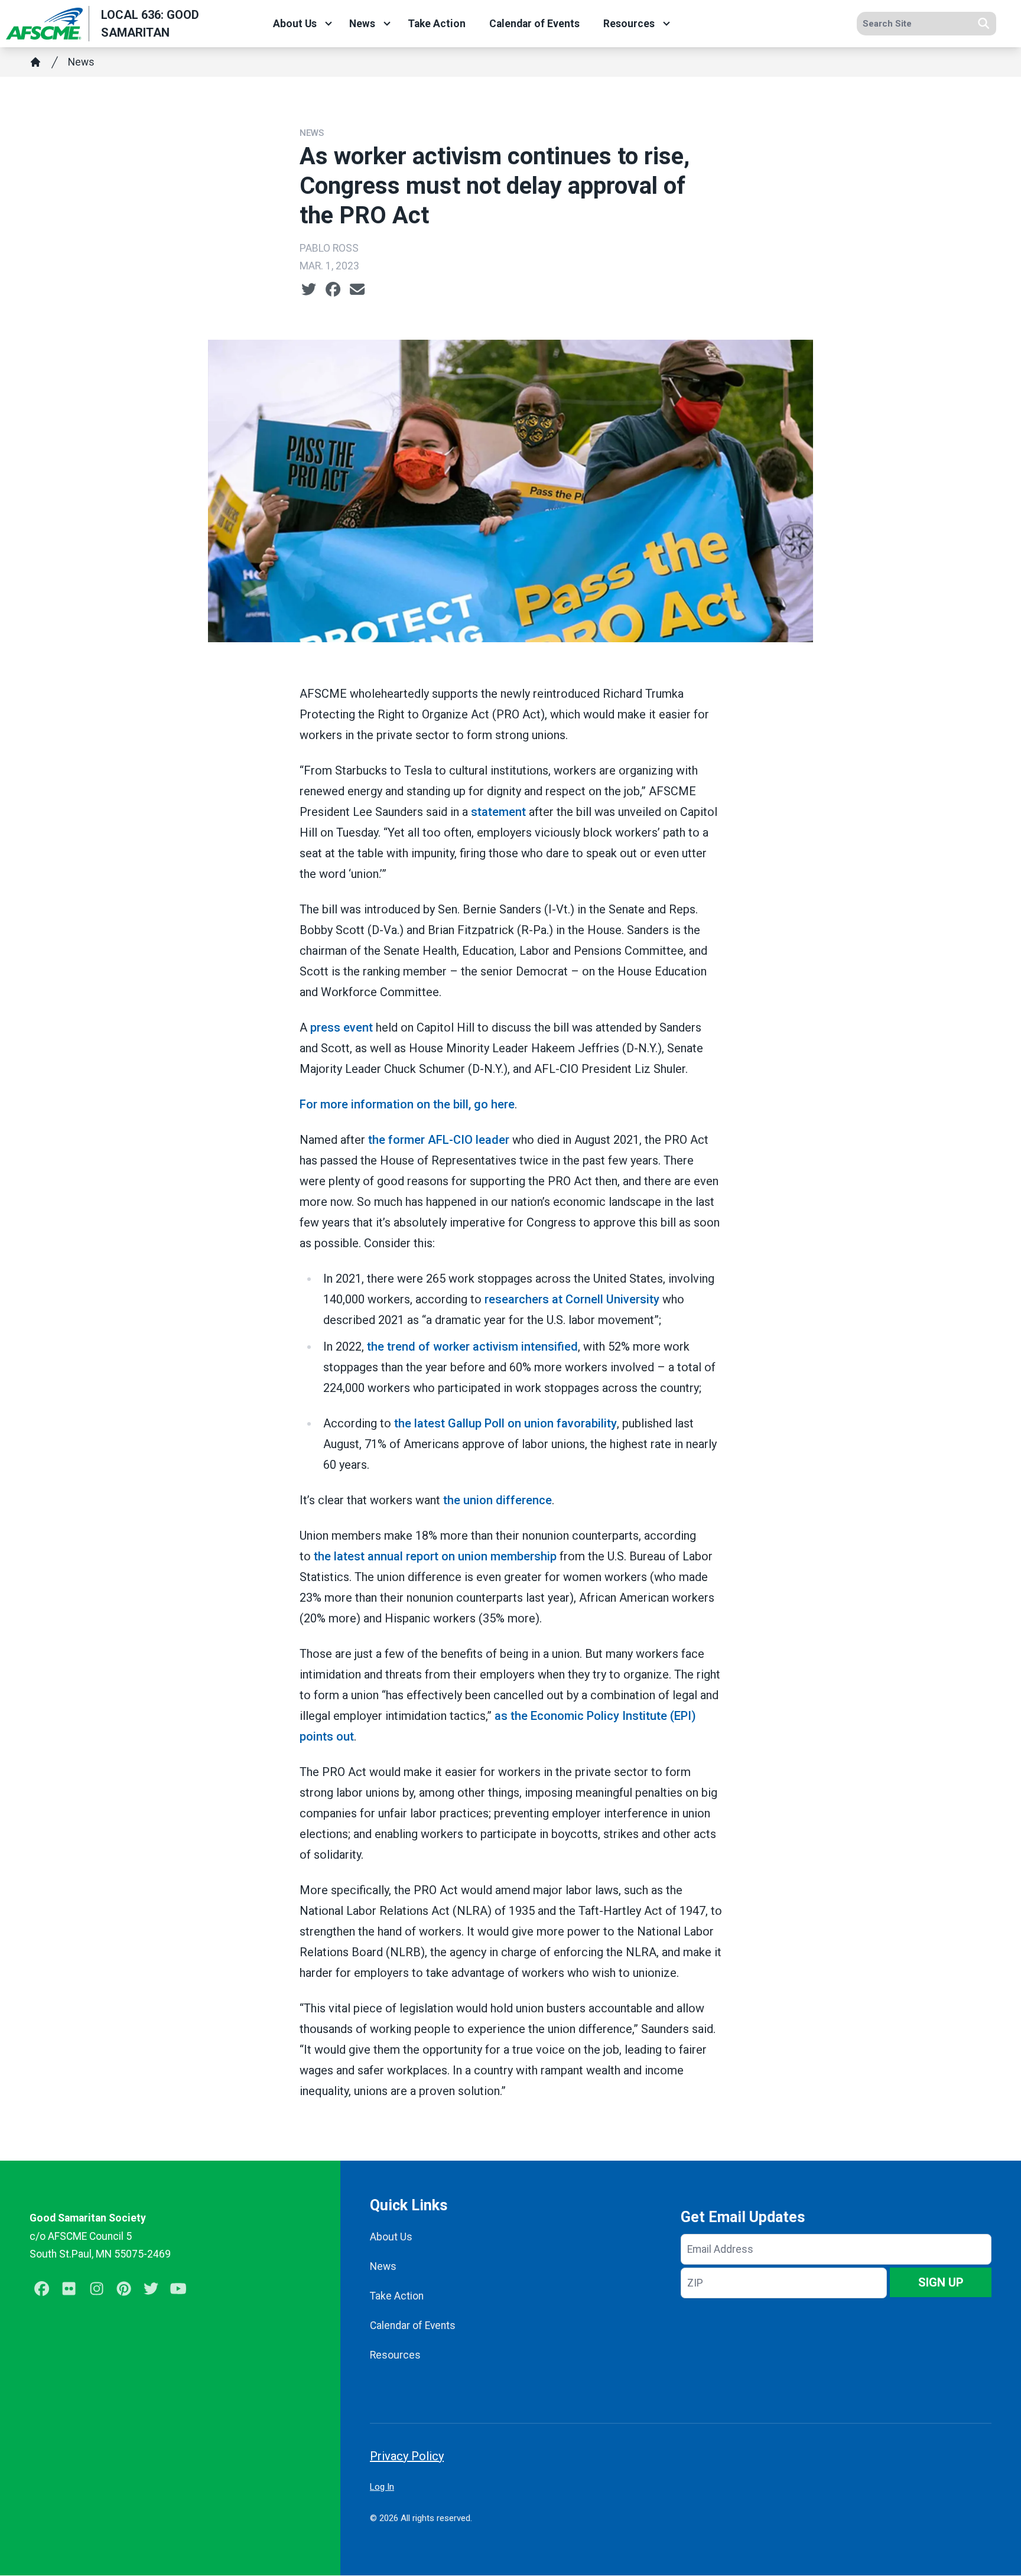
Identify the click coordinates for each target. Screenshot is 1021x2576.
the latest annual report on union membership (435, 1556)
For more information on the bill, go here (407, 1104)
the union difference (498, 1500)
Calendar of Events (534, 24)
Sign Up (941, 2282)
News (362, 24)
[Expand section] (329, 24)
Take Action (437, 24)
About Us (295, 24)
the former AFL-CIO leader (439, 1140)
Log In (382, 2487)
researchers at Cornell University (572, 1299)
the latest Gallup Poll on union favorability (505, 1423)
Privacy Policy (407, 2456)
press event (342, 1027)
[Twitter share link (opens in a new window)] (309, 290)
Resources (629, 24)
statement (498, 812)
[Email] (357, 290)
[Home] (35, 62)
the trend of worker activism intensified (472, 1346)
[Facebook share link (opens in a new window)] (333, 290)
